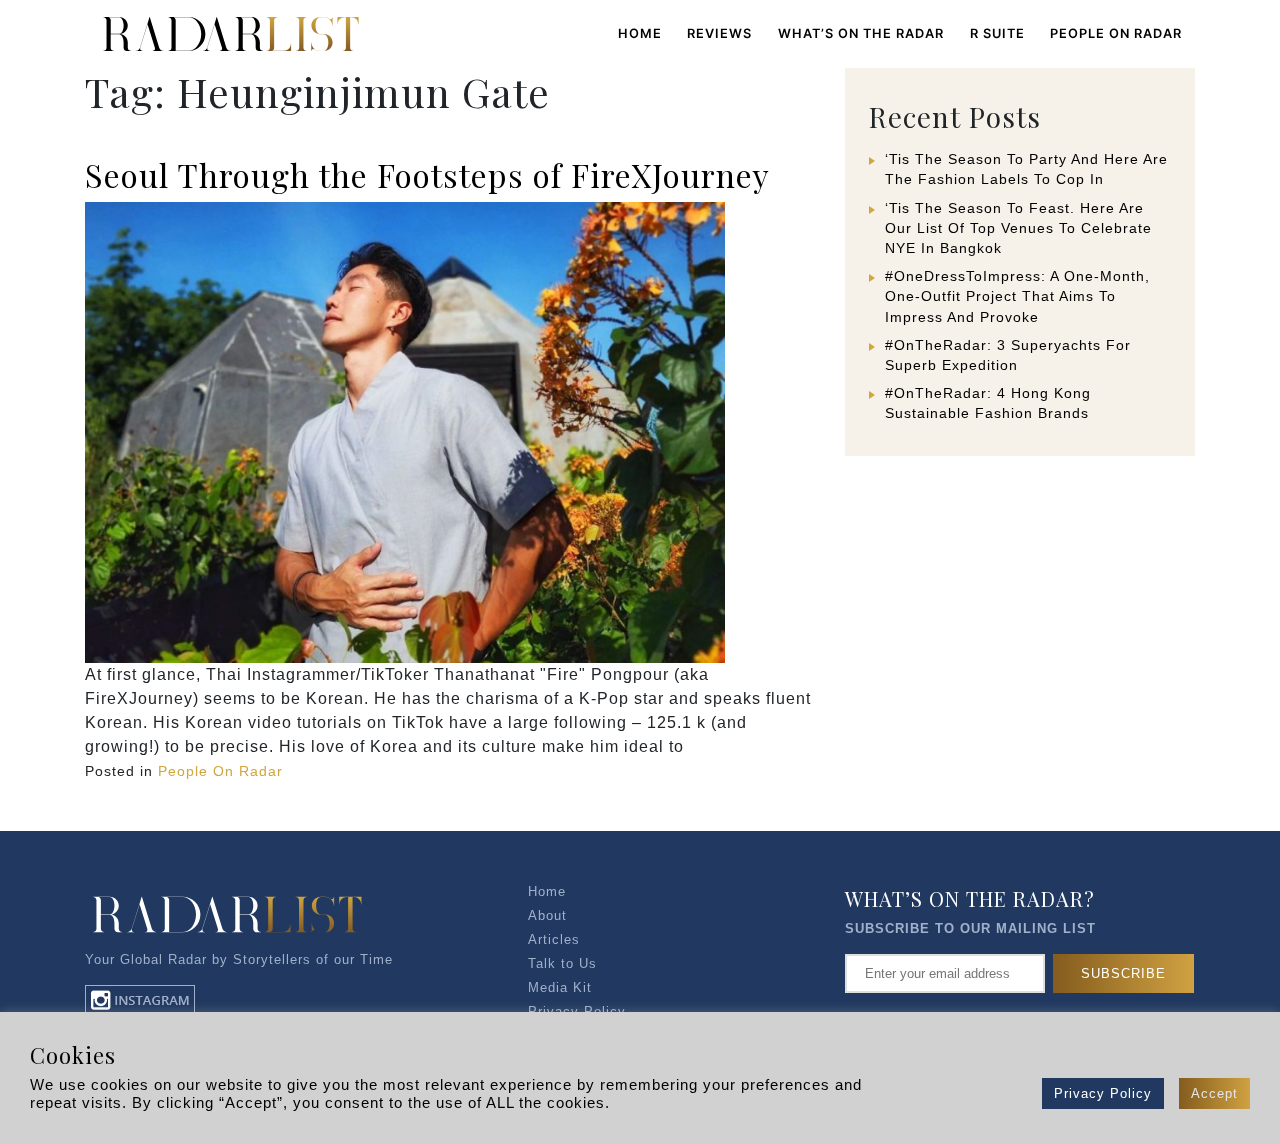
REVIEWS (719, 33)
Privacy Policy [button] (1103, 1093)
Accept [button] (1214, 1093)
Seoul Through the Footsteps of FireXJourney (427, 174)
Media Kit (560, 987)
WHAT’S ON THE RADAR (861, 33)
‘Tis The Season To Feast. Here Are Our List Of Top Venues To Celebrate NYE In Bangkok (1018, 228)
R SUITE (997, 33)
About (547, 915)
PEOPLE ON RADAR (1116, 33)
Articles (554, 939)
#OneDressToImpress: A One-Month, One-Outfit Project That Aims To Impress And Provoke (1017, 296)
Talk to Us (562, 963)
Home (640, 33)
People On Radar (220, 771)
